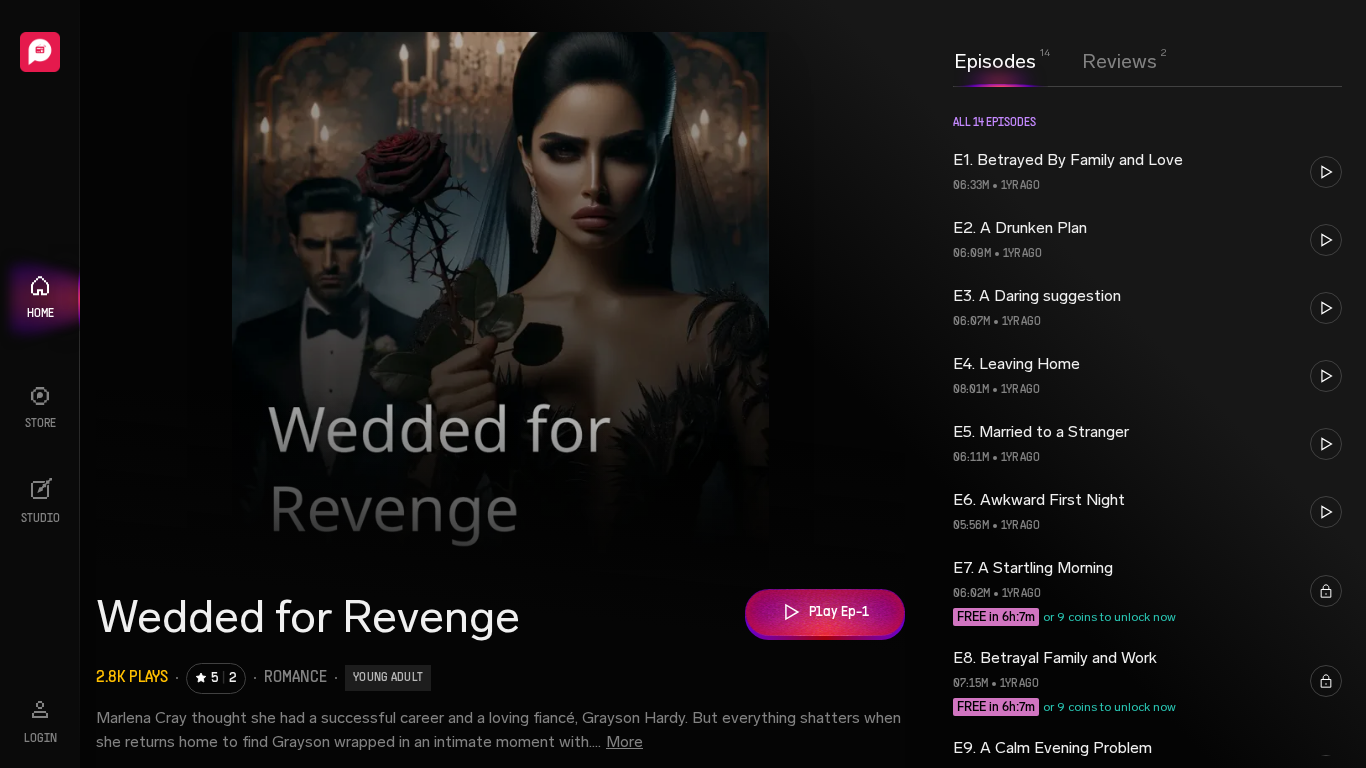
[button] (1147, 172)
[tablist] (1055, 61)
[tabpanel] (1147, 427)
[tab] (995, 59)
